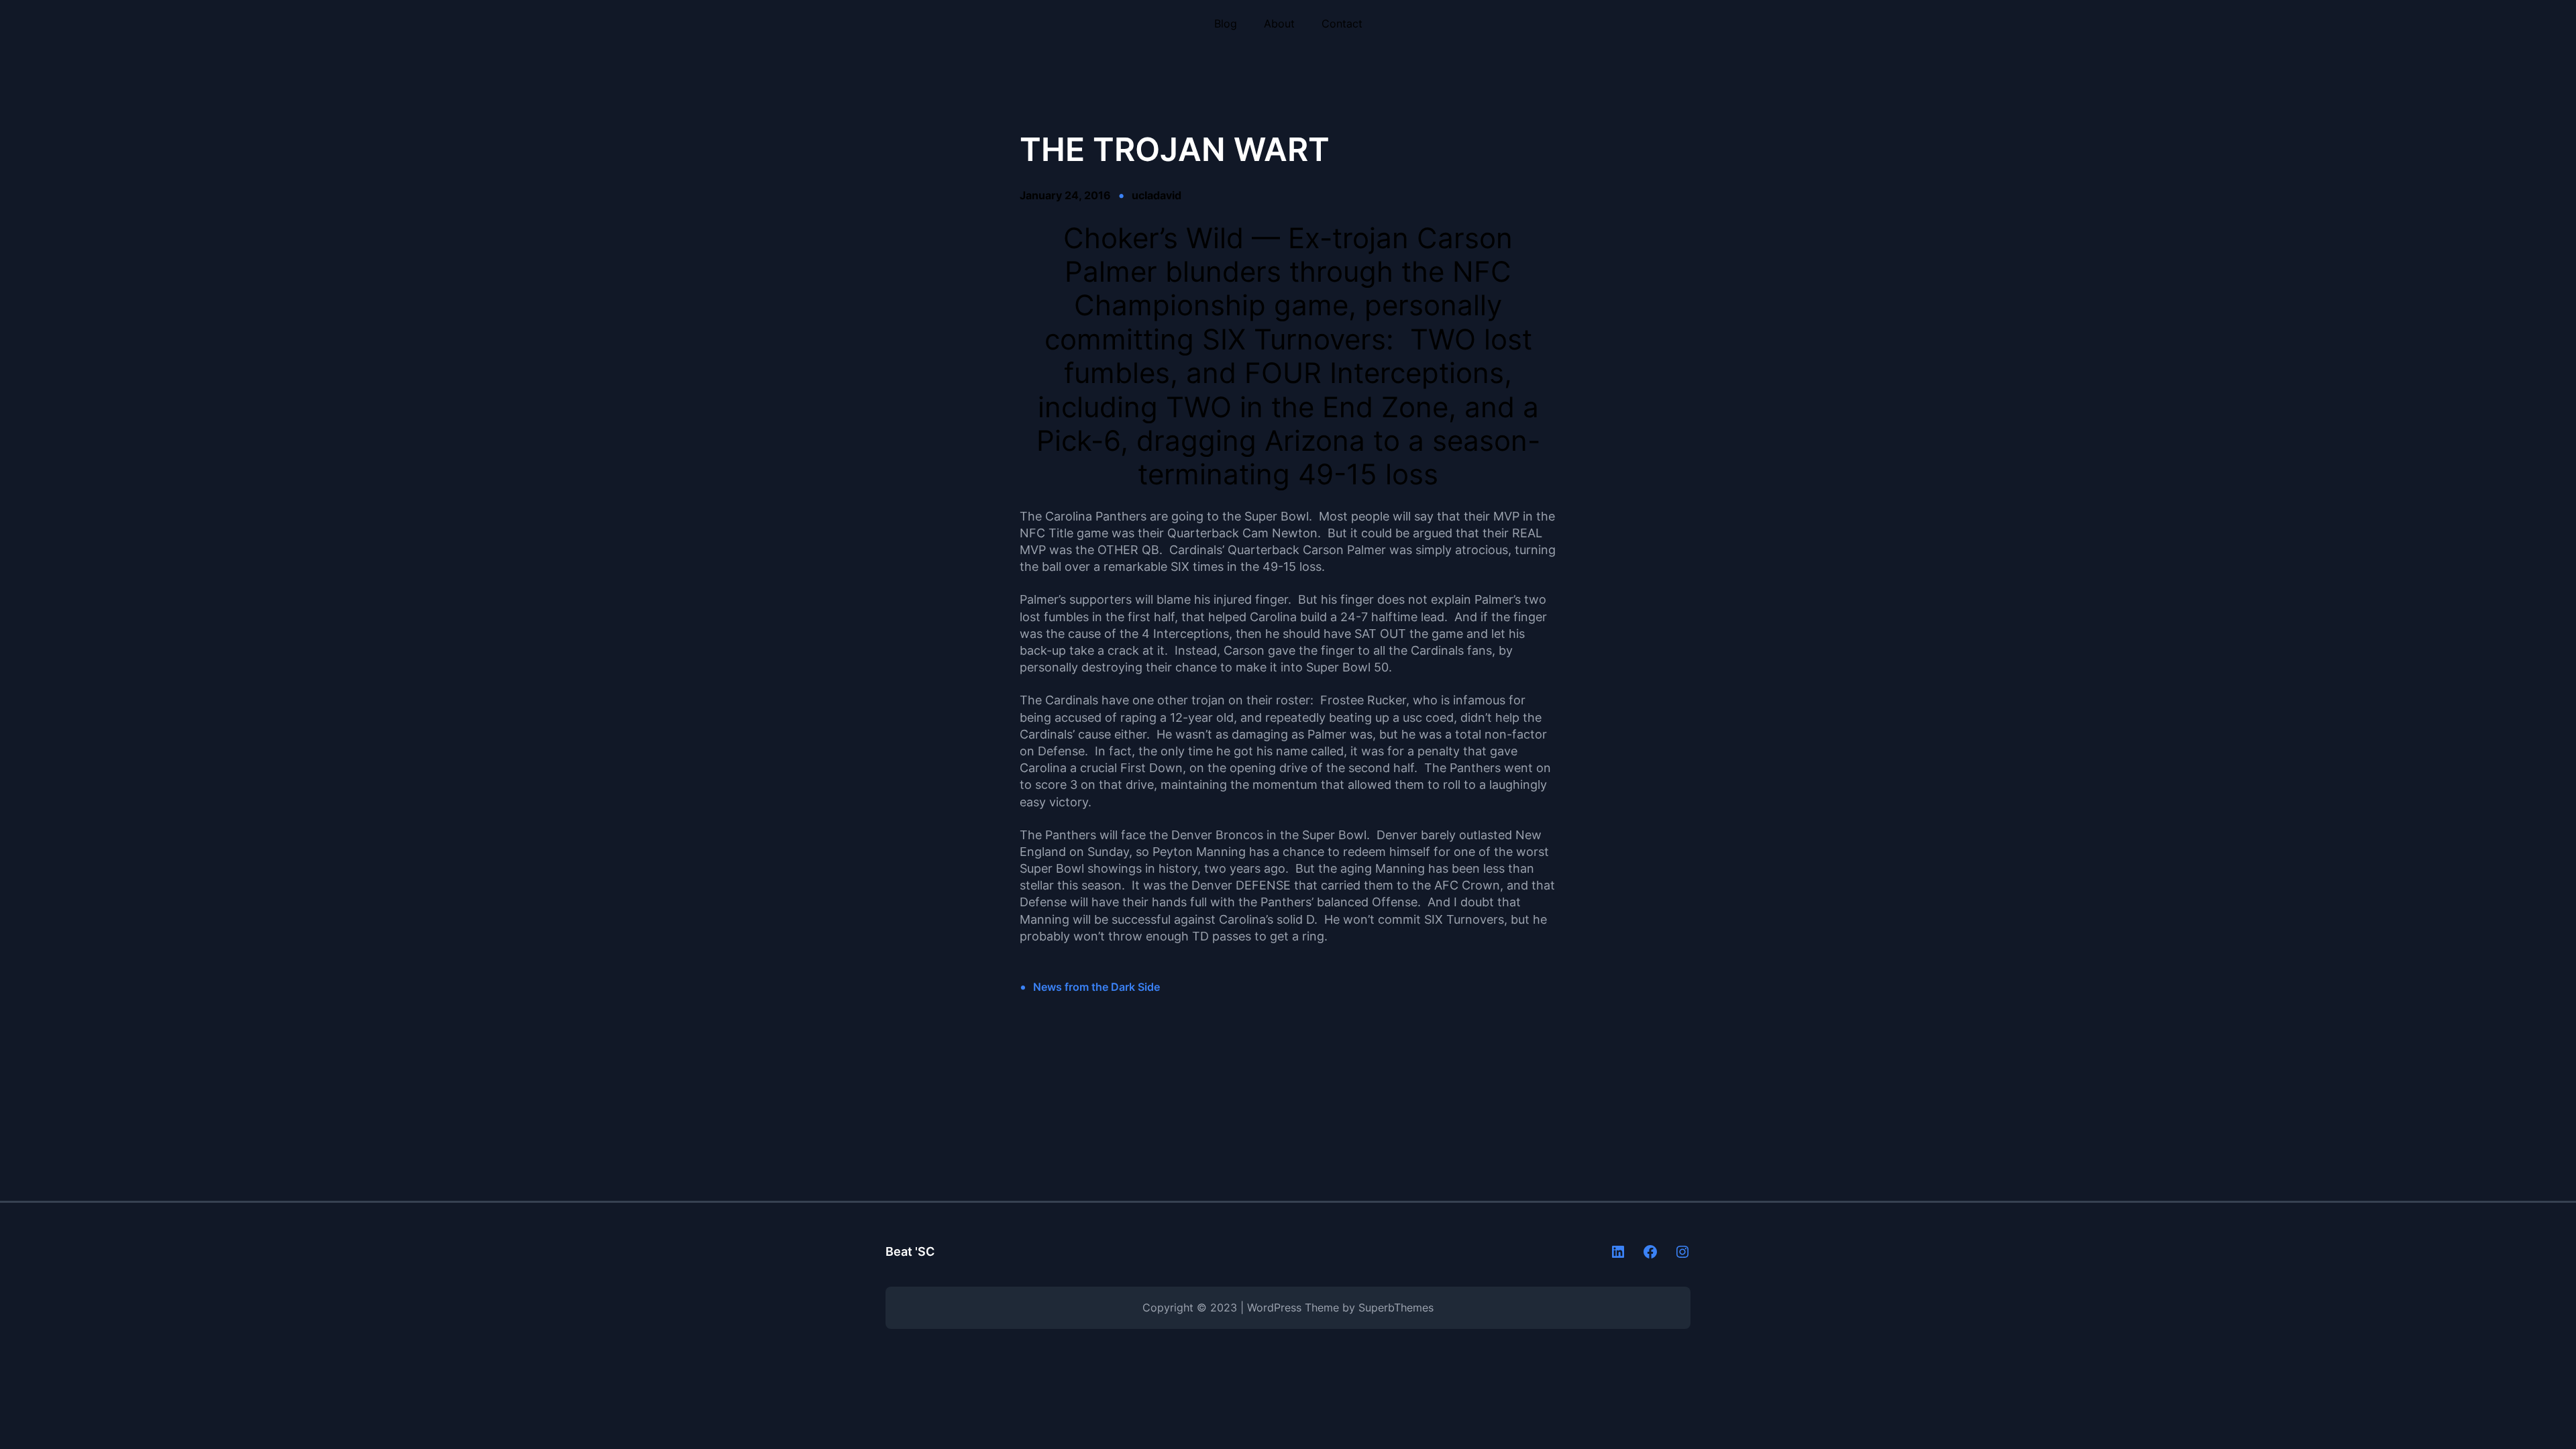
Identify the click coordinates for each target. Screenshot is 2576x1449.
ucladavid (1157, 195)
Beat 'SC (910, 1251)
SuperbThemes (1396, 1307)
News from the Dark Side (1096, 987)
